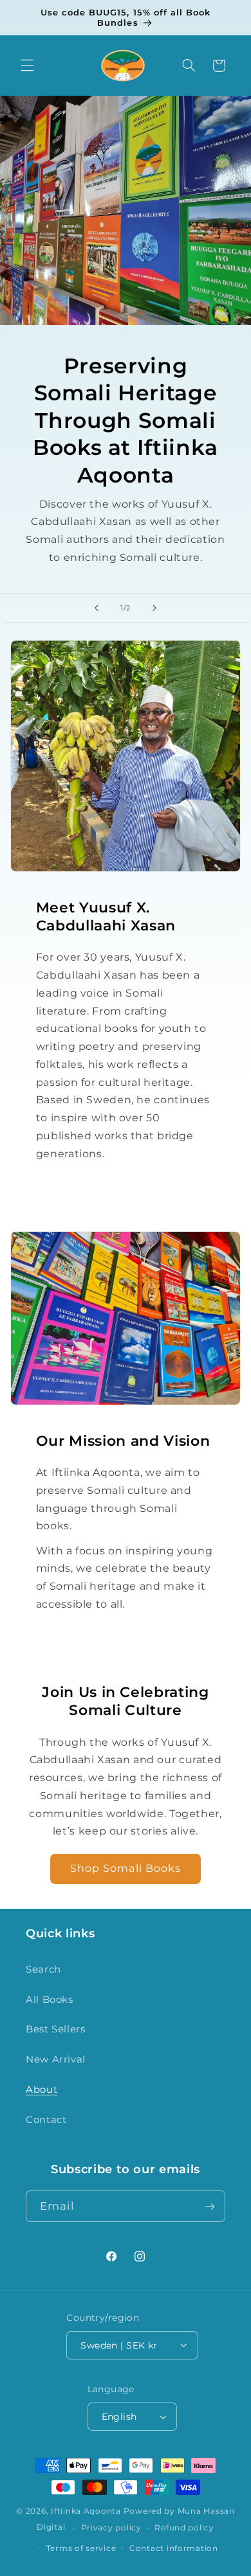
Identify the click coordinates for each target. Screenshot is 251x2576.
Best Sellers (56, 2029)
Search (43, 1969)
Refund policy (184, 2528)
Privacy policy (111, 2528)
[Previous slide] (97, 608)
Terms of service (81, 2548)
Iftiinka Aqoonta (86, 2511)
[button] (27, 66)
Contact (46, 2120)
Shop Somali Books (126, 1868)
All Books (50, 2000)
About (42, 2090)
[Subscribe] (210, 2206)
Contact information (174, 2548)
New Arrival (56, 2059)
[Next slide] (154, 608)
